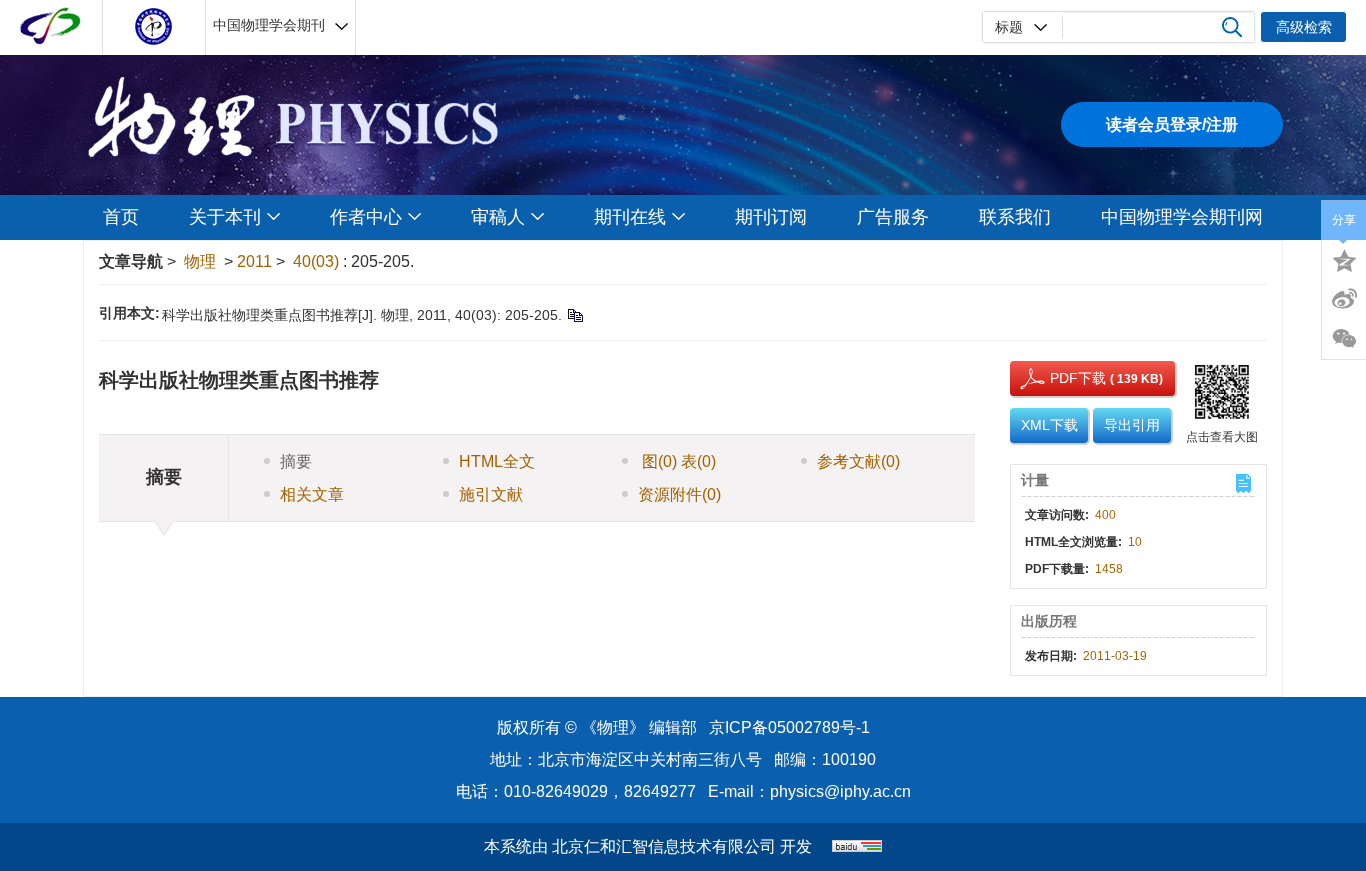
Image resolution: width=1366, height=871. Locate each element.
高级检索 (1304, 27)
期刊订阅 (771, 217)
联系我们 (1015, 217)
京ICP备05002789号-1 (789, 727)
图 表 (677, 461)
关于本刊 (225, 217)
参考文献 (858, 461)
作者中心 (366, 217)
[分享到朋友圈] (1344, 339)
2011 (254, 261)
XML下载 (1049, 425)
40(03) (318, 261)
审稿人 (498, 217)
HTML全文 (497, 461)
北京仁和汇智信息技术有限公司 (664, 846)
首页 (121, 217)
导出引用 (1132, 425)
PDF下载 (1060, 378)
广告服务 (893, 217)
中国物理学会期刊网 (1182, 217)
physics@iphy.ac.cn (840, 791)
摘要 (296, 461)
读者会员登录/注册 (1172, 124)
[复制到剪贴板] (574, 315)
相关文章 (312, 494)
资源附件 (679, 494)
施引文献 (491, 494)
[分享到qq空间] (1344, 259)
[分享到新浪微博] (1344, 299)
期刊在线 (630, 217)
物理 (200, 261)
